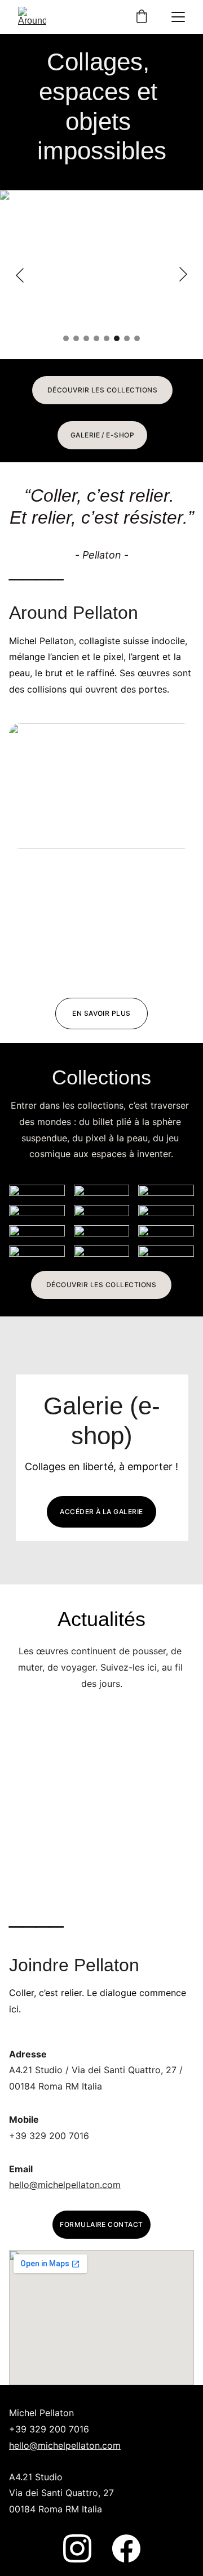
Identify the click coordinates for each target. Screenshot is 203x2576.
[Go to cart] (142, 17)
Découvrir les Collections (102, 390)
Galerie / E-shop (103, 435)
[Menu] (178, 17)
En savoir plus (101, 1013)
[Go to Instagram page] (77, 2548)
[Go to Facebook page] (126, 2548)
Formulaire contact (101, 2224)
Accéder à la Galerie (101, 1512)
